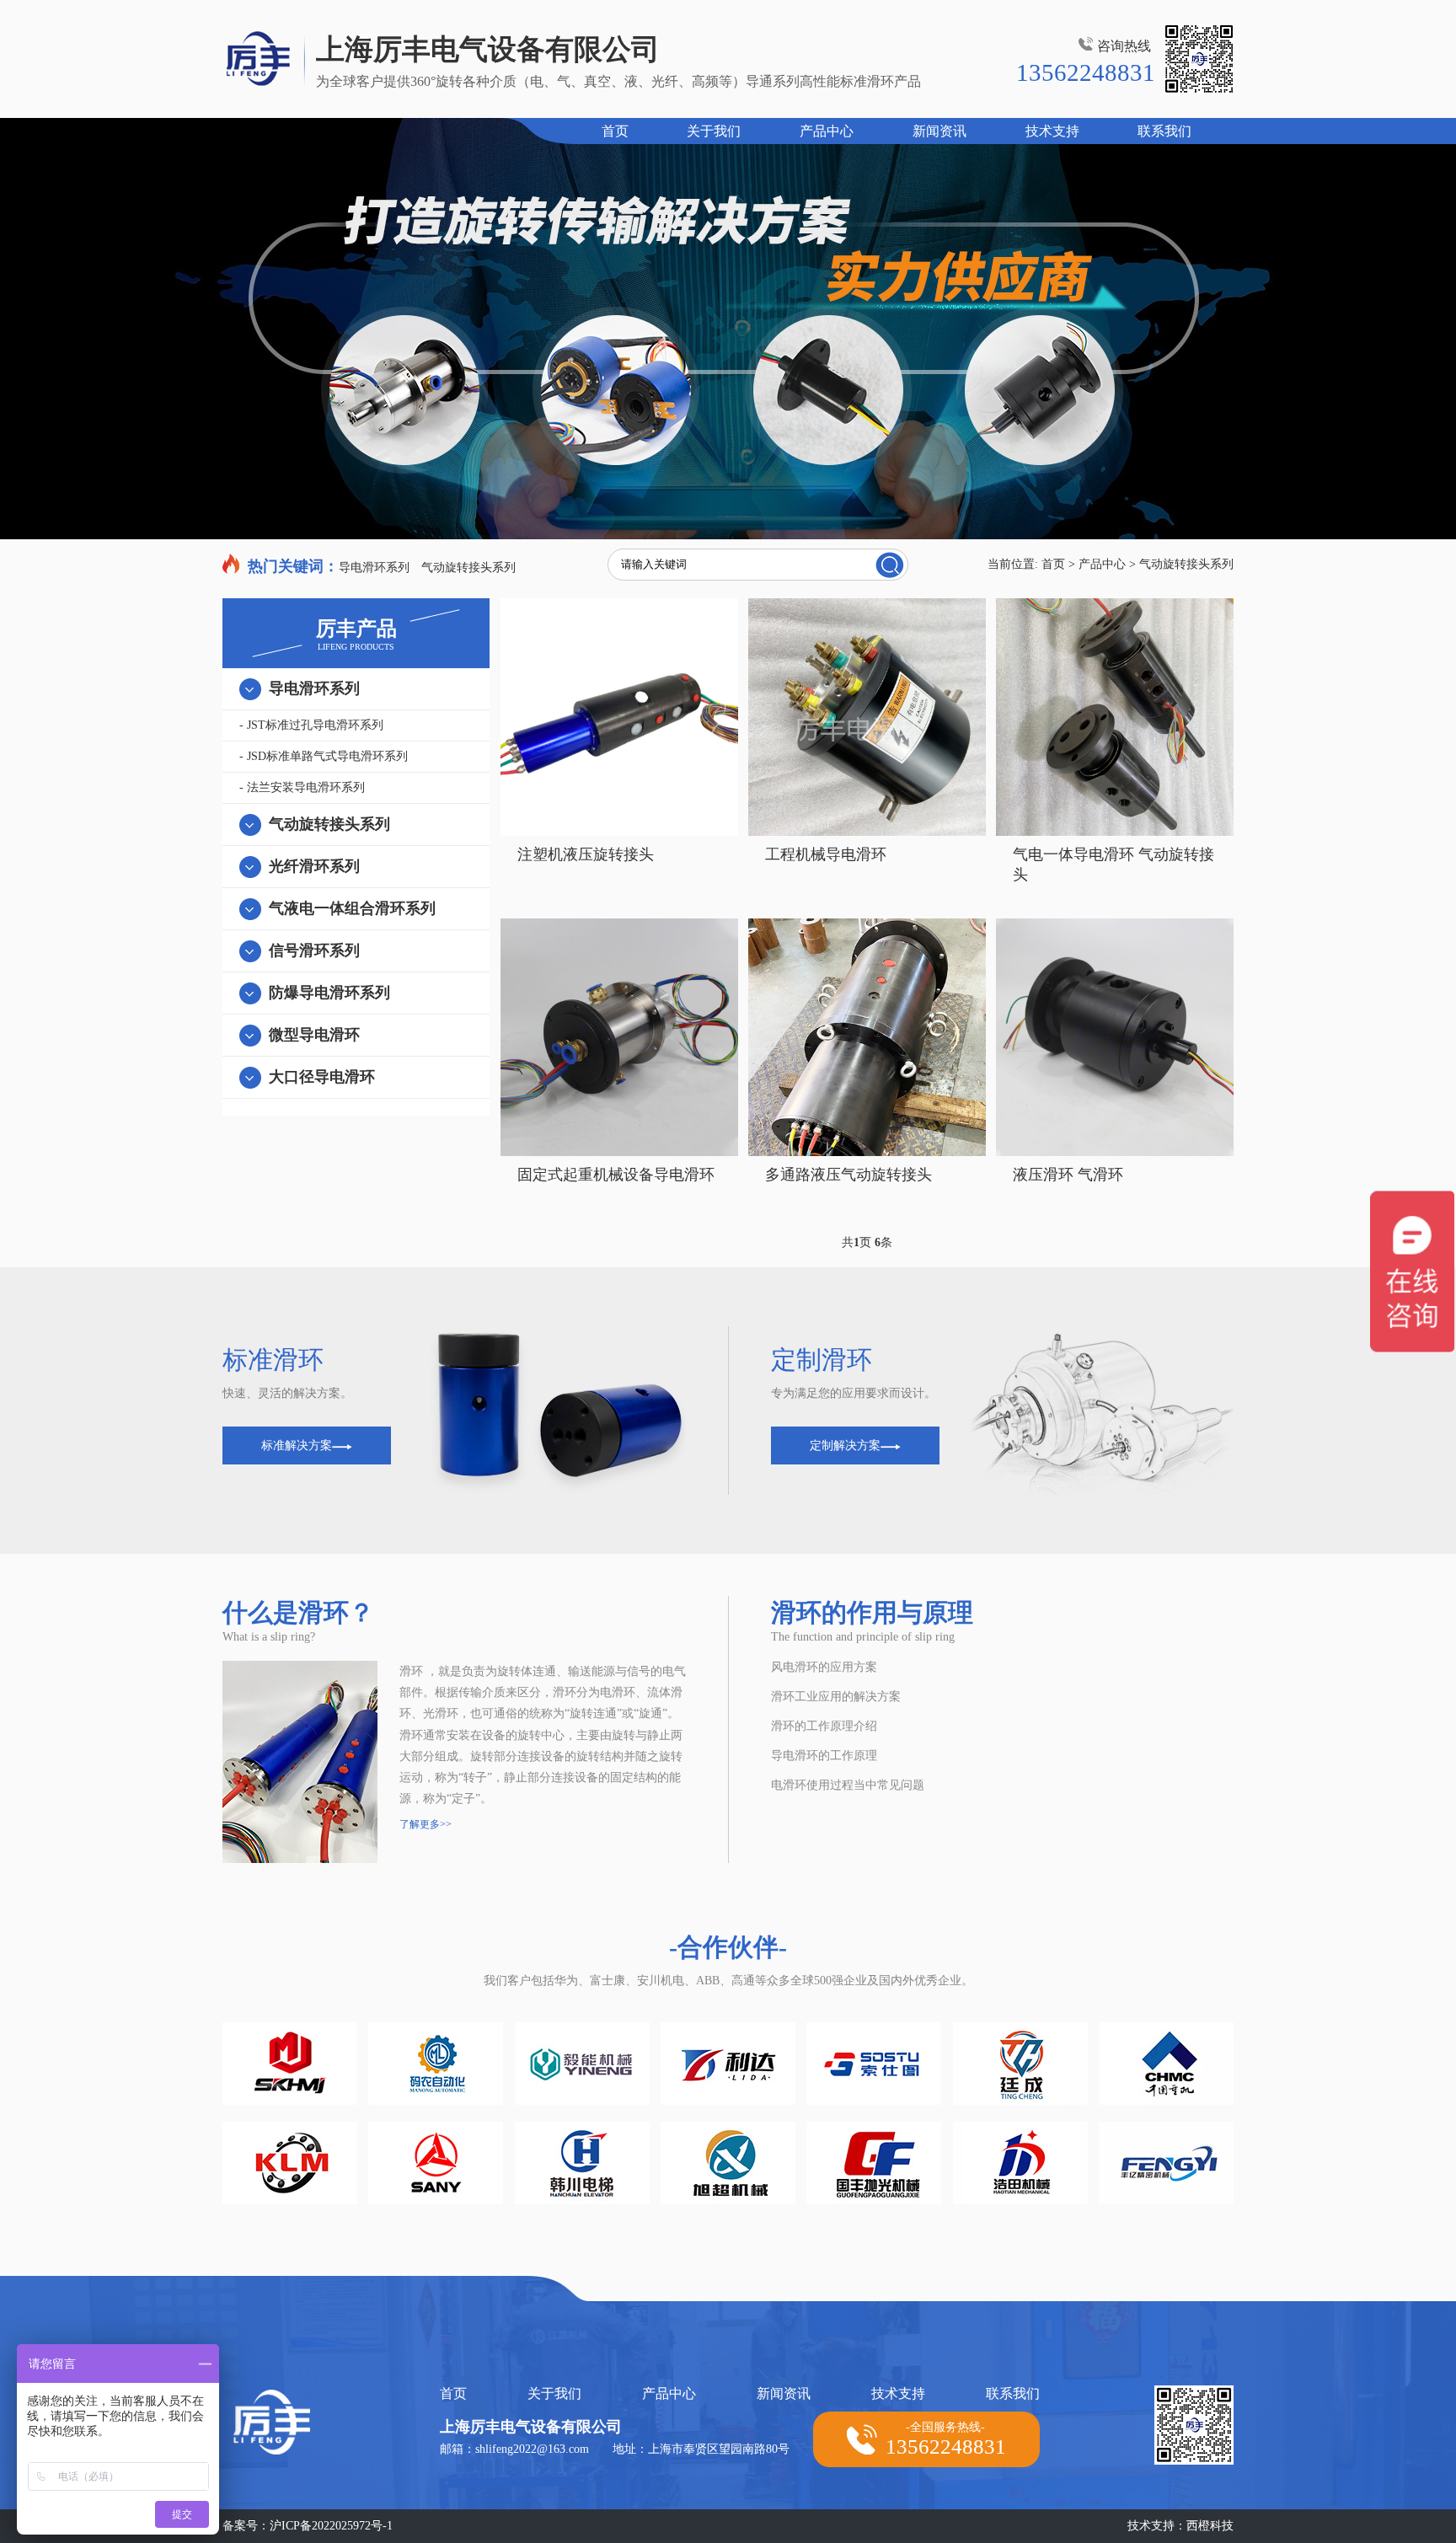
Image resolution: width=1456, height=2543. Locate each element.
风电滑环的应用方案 (824, 1667)
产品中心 (827, 131)
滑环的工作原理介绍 (824, 1726)
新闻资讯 (939, 131)
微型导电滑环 (314, 1035)
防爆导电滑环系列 (329, 993)
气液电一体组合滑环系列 (352, 908)
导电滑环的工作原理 (824, 1756)
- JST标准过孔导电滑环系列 (311, 725)
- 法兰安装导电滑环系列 (302, 787)
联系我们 (1164, 131)
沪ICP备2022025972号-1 (331, 2526)
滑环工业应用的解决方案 (836, 1697)
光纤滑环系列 (314, 866)
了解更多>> (426, 1824)
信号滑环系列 (314, 950)
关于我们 (714, 131)
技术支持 (1052, 131)
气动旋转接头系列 (468, 567)
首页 (615, 131)
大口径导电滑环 (322, 1077)
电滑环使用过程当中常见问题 (848, 1785)
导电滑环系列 (374, 567)
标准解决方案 (297, 1445)
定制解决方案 (845, 1445)
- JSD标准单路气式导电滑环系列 (324, 756)
